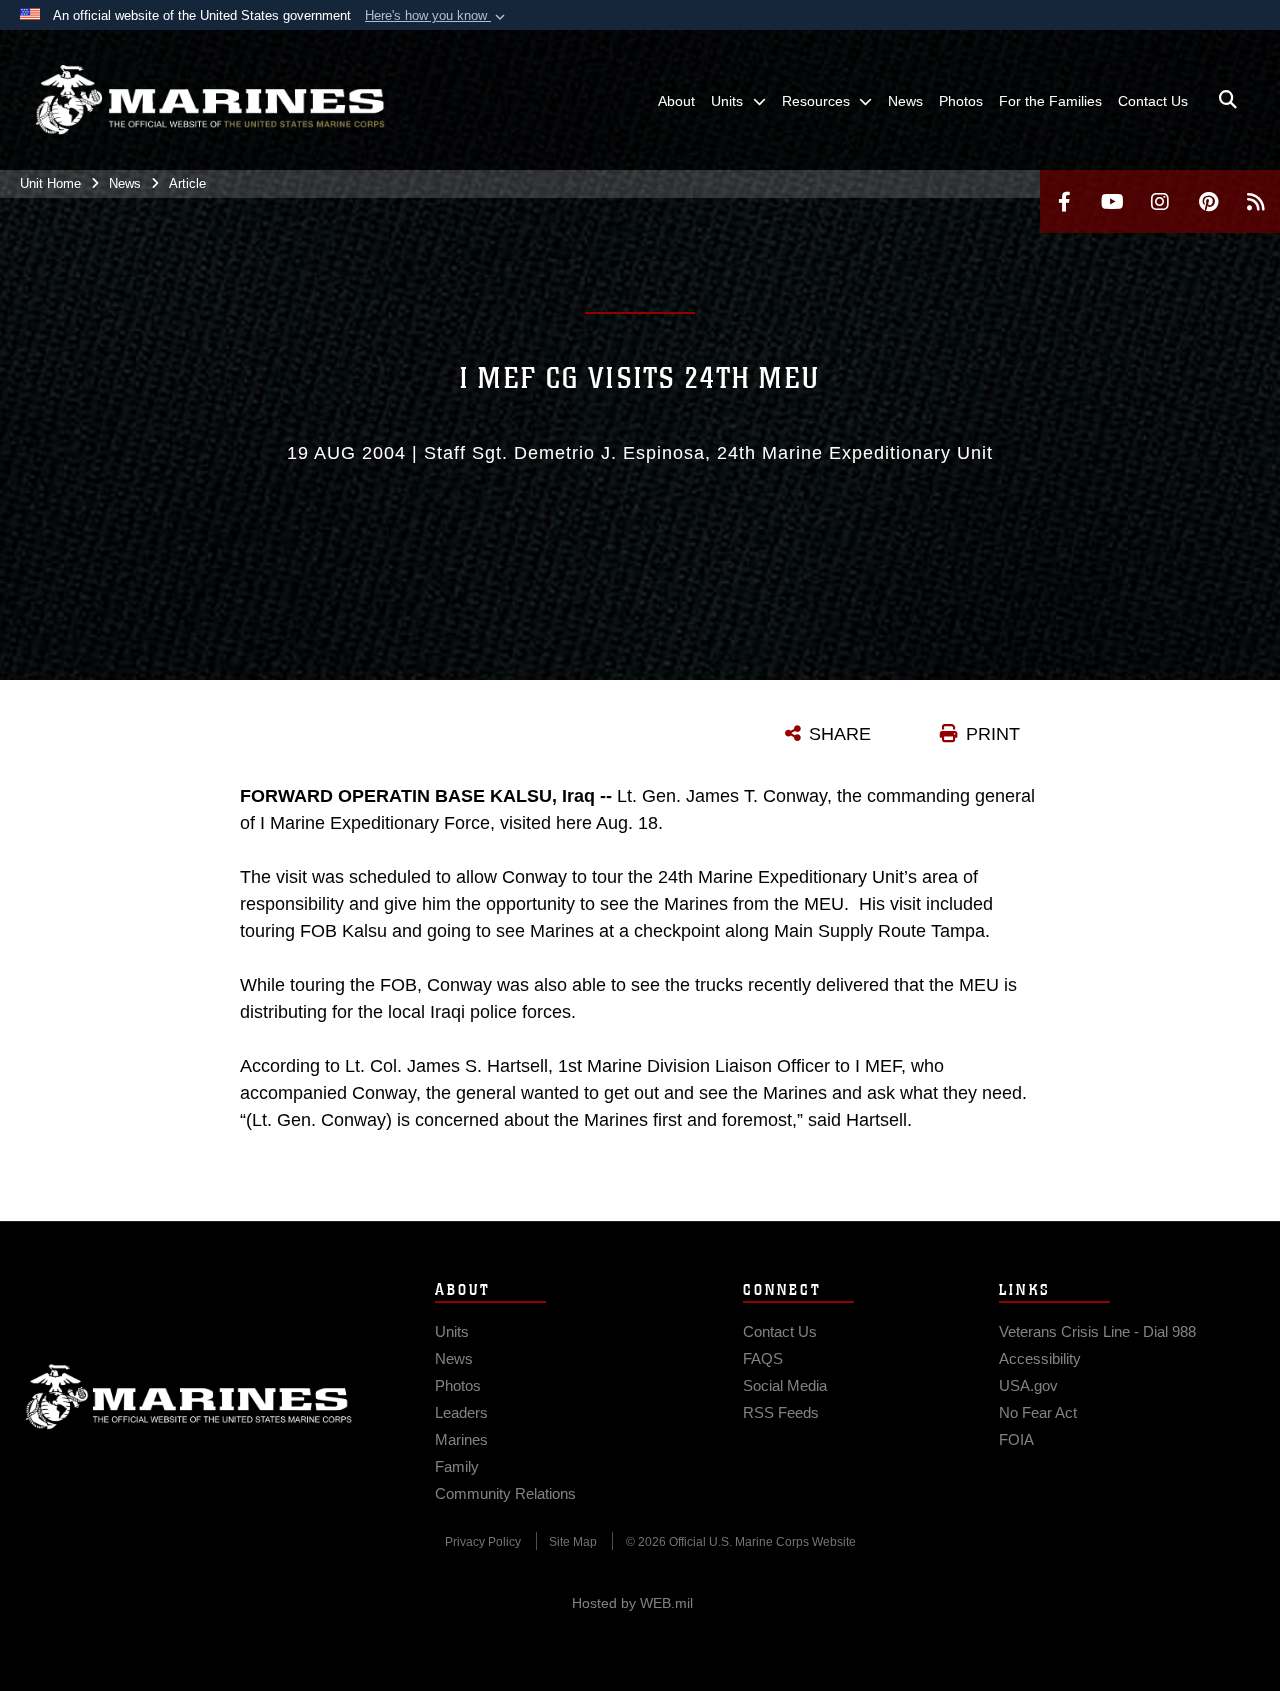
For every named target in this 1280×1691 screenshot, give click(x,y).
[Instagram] (1160, 201)
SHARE (840, 734)
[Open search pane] (1228, 100)
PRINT (993, 734)
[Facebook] (1064, 201)
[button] (437, 16)
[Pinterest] (1208, 201)
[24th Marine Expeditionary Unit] (210, 100)
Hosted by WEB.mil (632, 1603)
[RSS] (1256, 201)
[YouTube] (1112, 201)
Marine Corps (189, 1397)
